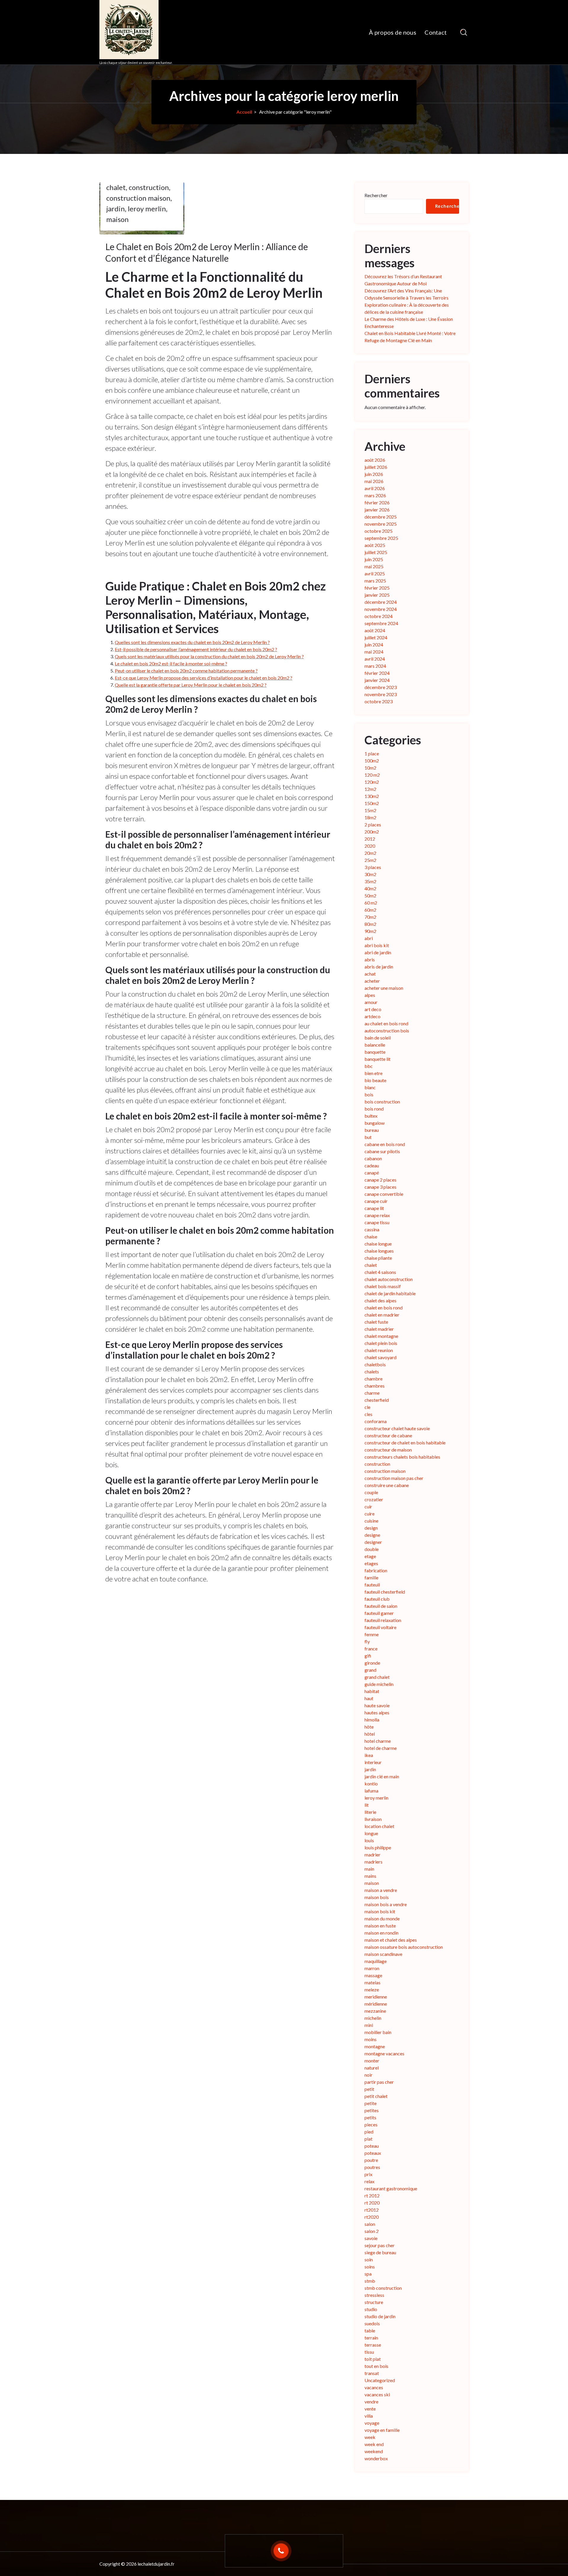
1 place (372, 753)
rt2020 (372, 2217)
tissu (369, 2352)
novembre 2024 (381, 609)
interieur (373, 1762)
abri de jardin (378, 952)
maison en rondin (381, 1933)
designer (373, 1542)
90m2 (370, 931)
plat (368, 2139)
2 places (373, 824)
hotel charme (378, 1741)
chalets (372, 1371)
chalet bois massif (383, 1286)
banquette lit (377, 1059)
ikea (369, 1755)
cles (368, 1414)
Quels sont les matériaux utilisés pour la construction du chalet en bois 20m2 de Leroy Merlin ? (209, 656)
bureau (372, 1130)
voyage (372, 2423)
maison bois (377, 1897)
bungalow (375, 1123)
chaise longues (379, 1251)
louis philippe (378, 1847)
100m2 (372, 761)
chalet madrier (379, 1329)
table (370, 2330)
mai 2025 (374, 566)
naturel (372, 2068)
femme (372, 1634)
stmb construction (383, 2288)
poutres (372, 2167)
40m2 (370, 888)
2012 (370, 839)
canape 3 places (380, 1187)
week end (374, 2444)
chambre (373, 1379)
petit (369, 2089)
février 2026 (377, 502)
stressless (374, 2295)
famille (371, 1577)
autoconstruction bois (387, 1030)
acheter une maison (384, 988)
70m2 (370, 917)
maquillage (376, 1961)
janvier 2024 (377, 680)
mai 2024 (374, 652)
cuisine (371, 1521)
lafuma (371, 1791)
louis (369, 1840)
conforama (376, 1421)
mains (370, 1876)
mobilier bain (378, 2032)
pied (369, 2132)
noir (368, 2075)
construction (149, 187)
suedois (372, 2323)
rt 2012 (372, 2196)
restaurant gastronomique (391, 2188)
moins (371, 2039)
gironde (372, 1663)
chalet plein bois (381, 1343)
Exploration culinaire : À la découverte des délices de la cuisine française (407, 308)
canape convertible (384, 1194)
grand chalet (377, 1677)
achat (370, 974)
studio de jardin (380, 2316)
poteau (372, 2146)
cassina (372, 1229)
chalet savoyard (380, 1357)
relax (369, 2181)
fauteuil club (377, 1599)
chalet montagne (381, 1336)
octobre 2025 (379, 531)
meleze (372, 1989)
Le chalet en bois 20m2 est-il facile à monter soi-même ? (171, 663)
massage (373, 1975)
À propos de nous (393, 32)
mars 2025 (375, 581)
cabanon (373, 1158)
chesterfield (377, 1400)
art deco (373, 1009)
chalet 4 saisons (380, 1272)
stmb (370, 2281)
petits (370, 2117)
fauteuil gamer (379, 1613)
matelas (372, 1982)
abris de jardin (379, 967)
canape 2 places (380, 1180)
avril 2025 (375, 573)
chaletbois (375, 1364)
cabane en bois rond (385, 1144)
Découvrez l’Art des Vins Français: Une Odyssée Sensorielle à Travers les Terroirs (406, 294)
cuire (369, 1514)
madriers (373, 1862)
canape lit (374, 1208)
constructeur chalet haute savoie (397, 1428)
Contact (436, 32)
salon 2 (372, 2231)
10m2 (370, 768)
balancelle (375, 1045)
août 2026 (375, 460)
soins (370, 2267)
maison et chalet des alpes (391, 1940)
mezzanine (375, 2011)
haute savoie (377, 1705)
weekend (374, 2451)
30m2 (370, 874)
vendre (371, 2402)
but (368, 1137)
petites (372, 2110)
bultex (371, 1116)
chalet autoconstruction (389, 1279)
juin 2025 (374, 559)
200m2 (372, 832)
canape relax (377, 1215)
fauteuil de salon (381, 1606)
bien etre (373, 1073)
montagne (375, 2046)
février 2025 (377, 588)
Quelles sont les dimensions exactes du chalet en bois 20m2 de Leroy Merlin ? (192, 642)
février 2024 (377, 673)
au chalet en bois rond (386, 1023)
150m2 (372, 803)
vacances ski (377, 2394)
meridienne (376, 1997)
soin (369, 2259)
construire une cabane (387, 1485)
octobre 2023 (379, 701)
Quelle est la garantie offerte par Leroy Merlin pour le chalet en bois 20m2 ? (191, 685)
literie (370, 1812)
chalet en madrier (382, 1315)
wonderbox (376, 2458)
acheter (372, 981)
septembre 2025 (381, 538)
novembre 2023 (381, 694)
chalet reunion (379, 1350)
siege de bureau (380, 2252)
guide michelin (379, 1684)
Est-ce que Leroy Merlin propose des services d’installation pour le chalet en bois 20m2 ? (204, 678)
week (370, 2437)
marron (372, 1968)
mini (369, 2025)
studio (371, 2309)
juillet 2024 (376, 637)
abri (369, 938)
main (369, 1869)
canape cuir (376, 1201)
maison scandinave (383, 1954)
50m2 (370, 896)
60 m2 (371, 903)
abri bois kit (377, 945)
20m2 (370, 853)
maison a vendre (381, 1890)
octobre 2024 (379, 616)
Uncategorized (380, 2380)
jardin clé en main (382, 1776)
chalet (116, 187)
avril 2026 (375, 488)
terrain (371, 2338)
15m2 (370, 810)
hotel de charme (381, 1748)
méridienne (376, 2004)
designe (372, 1535)
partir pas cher (379, 2082)
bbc (369, 1066)
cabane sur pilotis (382, 1151)
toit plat (373, 2359)
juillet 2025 (376, 552)
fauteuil (372, 1585)
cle (367, 1407)
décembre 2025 (381, 517)
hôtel (370, 1734)
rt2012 (372, 2210)
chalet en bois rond (384, 1308)
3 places (373, 867)
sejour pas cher (380, 2245)
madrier (372, 1855)
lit (367, 1805)
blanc (370, 1087)
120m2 (372, 782)
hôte (369, 1727)
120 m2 (372, 775)
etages (371, 1563)
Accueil (244, 112)
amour (371, 1002)
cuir (368, 1506)
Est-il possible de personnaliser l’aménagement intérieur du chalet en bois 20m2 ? (196, 649)
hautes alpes (377, 1712)
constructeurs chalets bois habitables (402, 1457)
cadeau (372, 1165)
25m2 (370, 860)
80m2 (370, 924)
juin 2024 (374, 645)
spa (368, 2274)
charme (372, 1393)
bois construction (382, 1102)
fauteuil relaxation (383, 1620)
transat (372, 2373)
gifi (368, 1656)
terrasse (373, 2345)
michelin (373, 2018)
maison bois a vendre (386, 1904)
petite (371, 2103)
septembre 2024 (381, 623)
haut (369, 1698)
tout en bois (376, 2366)
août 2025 (375, 545)
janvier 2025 (377, 595)
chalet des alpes (380, 1300)
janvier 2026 (377, 510)
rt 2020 (372, 2203)
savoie (371, 2238)
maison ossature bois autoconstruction (404, 1947)
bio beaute (375, 1080)
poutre (371, 2160)
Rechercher (376, 195)
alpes (370, 995)
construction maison (138, 198)
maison (117, 219)
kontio (371, 1783)
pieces (371, 2124)
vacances (374, 2387)
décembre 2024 (381, 602)
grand (370, 1670)
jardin (116, 209)
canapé (372, 1173)
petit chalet (376, 2096)
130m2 (372, 796)
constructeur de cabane (388, 1435)
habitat (372, 1691)
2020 (370, 846)
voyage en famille (382, 2430)
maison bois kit (380, 1911)
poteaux (373, 2153)
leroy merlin (147, 209)
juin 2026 (374, 474)
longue (371, 1833)
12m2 (370, 789)
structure (374, 2302)
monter (372, 2061)
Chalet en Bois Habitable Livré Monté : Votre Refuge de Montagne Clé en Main (410, 337)
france (371, 1649)
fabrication (376, 1570)
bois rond (374, 1109)
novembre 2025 (381, 524)
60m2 (370, 910)
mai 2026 (374, 481)
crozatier (374, 1499)
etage (370, 1556)
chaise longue (378, 1244)
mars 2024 (375, 666)
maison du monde (382, 1918)
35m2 (370, 881)
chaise (371, 1236)
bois (369, 1094)
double (372, 1549)
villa (369, 2416)
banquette (375, 1052)
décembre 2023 (381, 687)
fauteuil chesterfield (385, 1592)
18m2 (370, 817)
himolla (372, 1720)
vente (370, 2409)
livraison (373, 1819)
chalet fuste (376, 1322)
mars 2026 (375, 495)
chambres (375, 1386)
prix (368, 2174)
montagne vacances (384, 2053)
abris (370, 959)
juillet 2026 (376, 467)
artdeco (372, 1016)
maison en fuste (380, 1926)
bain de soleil (378, 1038)
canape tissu (377, 1222)
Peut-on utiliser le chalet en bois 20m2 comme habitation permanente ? (186, 671)
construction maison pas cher (394, 1478)
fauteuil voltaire (380, 1627)
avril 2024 (375, 659)
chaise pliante (378, 1258)
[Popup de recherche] (464, 32)
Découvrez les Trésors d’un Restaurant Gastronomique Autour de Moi (403, 280)
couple (371, 1492)
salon (370, 2224)
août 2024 (375, 630)
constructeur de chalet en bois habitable (405, 1443)
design (371, 1528)
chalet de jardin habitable (390, 1293)
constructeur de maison (388, 1450)
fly (367, 1641)
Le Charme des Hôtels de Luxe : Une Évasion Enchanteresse (409, 322)
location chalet (379, 1826)
